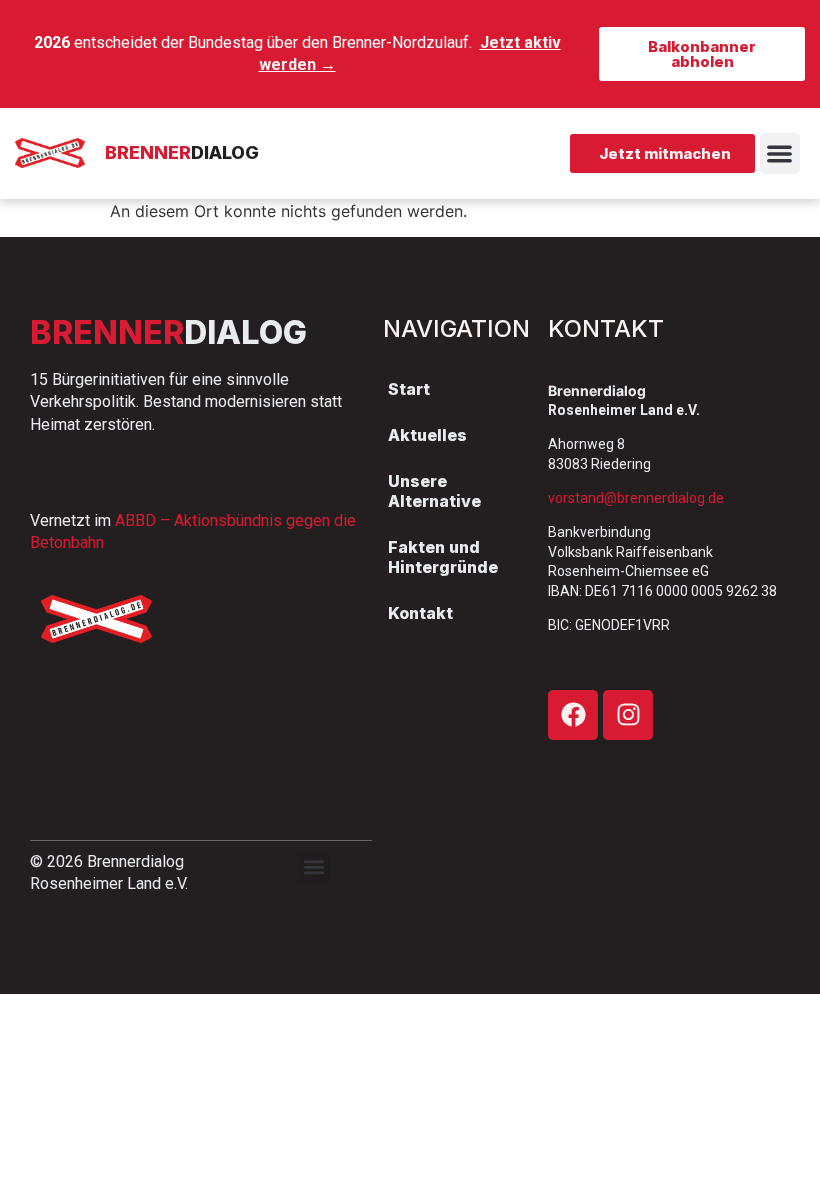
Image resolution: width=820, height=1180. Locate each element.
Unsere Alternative (434, 491)
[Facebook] (573, 715)
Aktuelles (427, 435)
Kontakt (420, 613)
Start (409, 389)
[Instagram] (628, 715)
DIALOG (182, 152)
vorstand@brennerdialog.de (636, 498)
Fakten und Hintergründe (443, 557)
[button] (780, 153)
